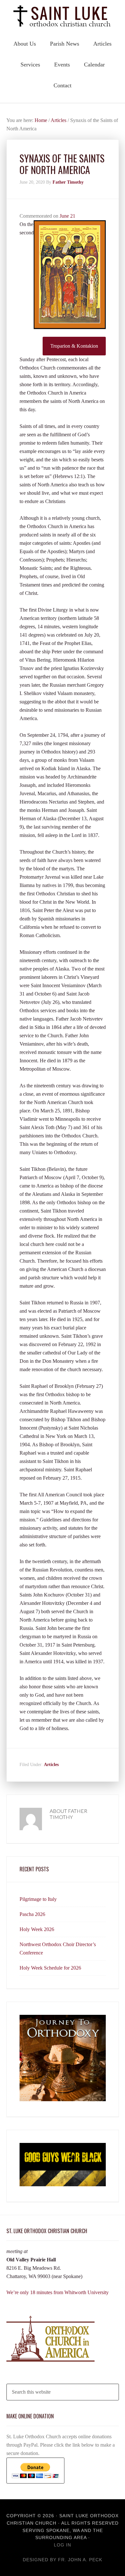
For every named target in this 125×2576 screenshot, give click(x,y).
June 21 (67, 216)
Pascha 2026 (32, 1914)
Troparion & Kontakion (74, 346)
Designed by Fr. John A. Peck (63, 2560)
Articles (51, 1765)
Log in (63, 2545)
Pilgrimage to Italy (38, 1899)
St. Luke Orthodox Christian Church (63, 16)
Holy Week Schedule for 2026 (50, 1968)
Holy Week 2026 (37, 1929)
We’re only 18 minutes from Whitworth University (58, 2292)
